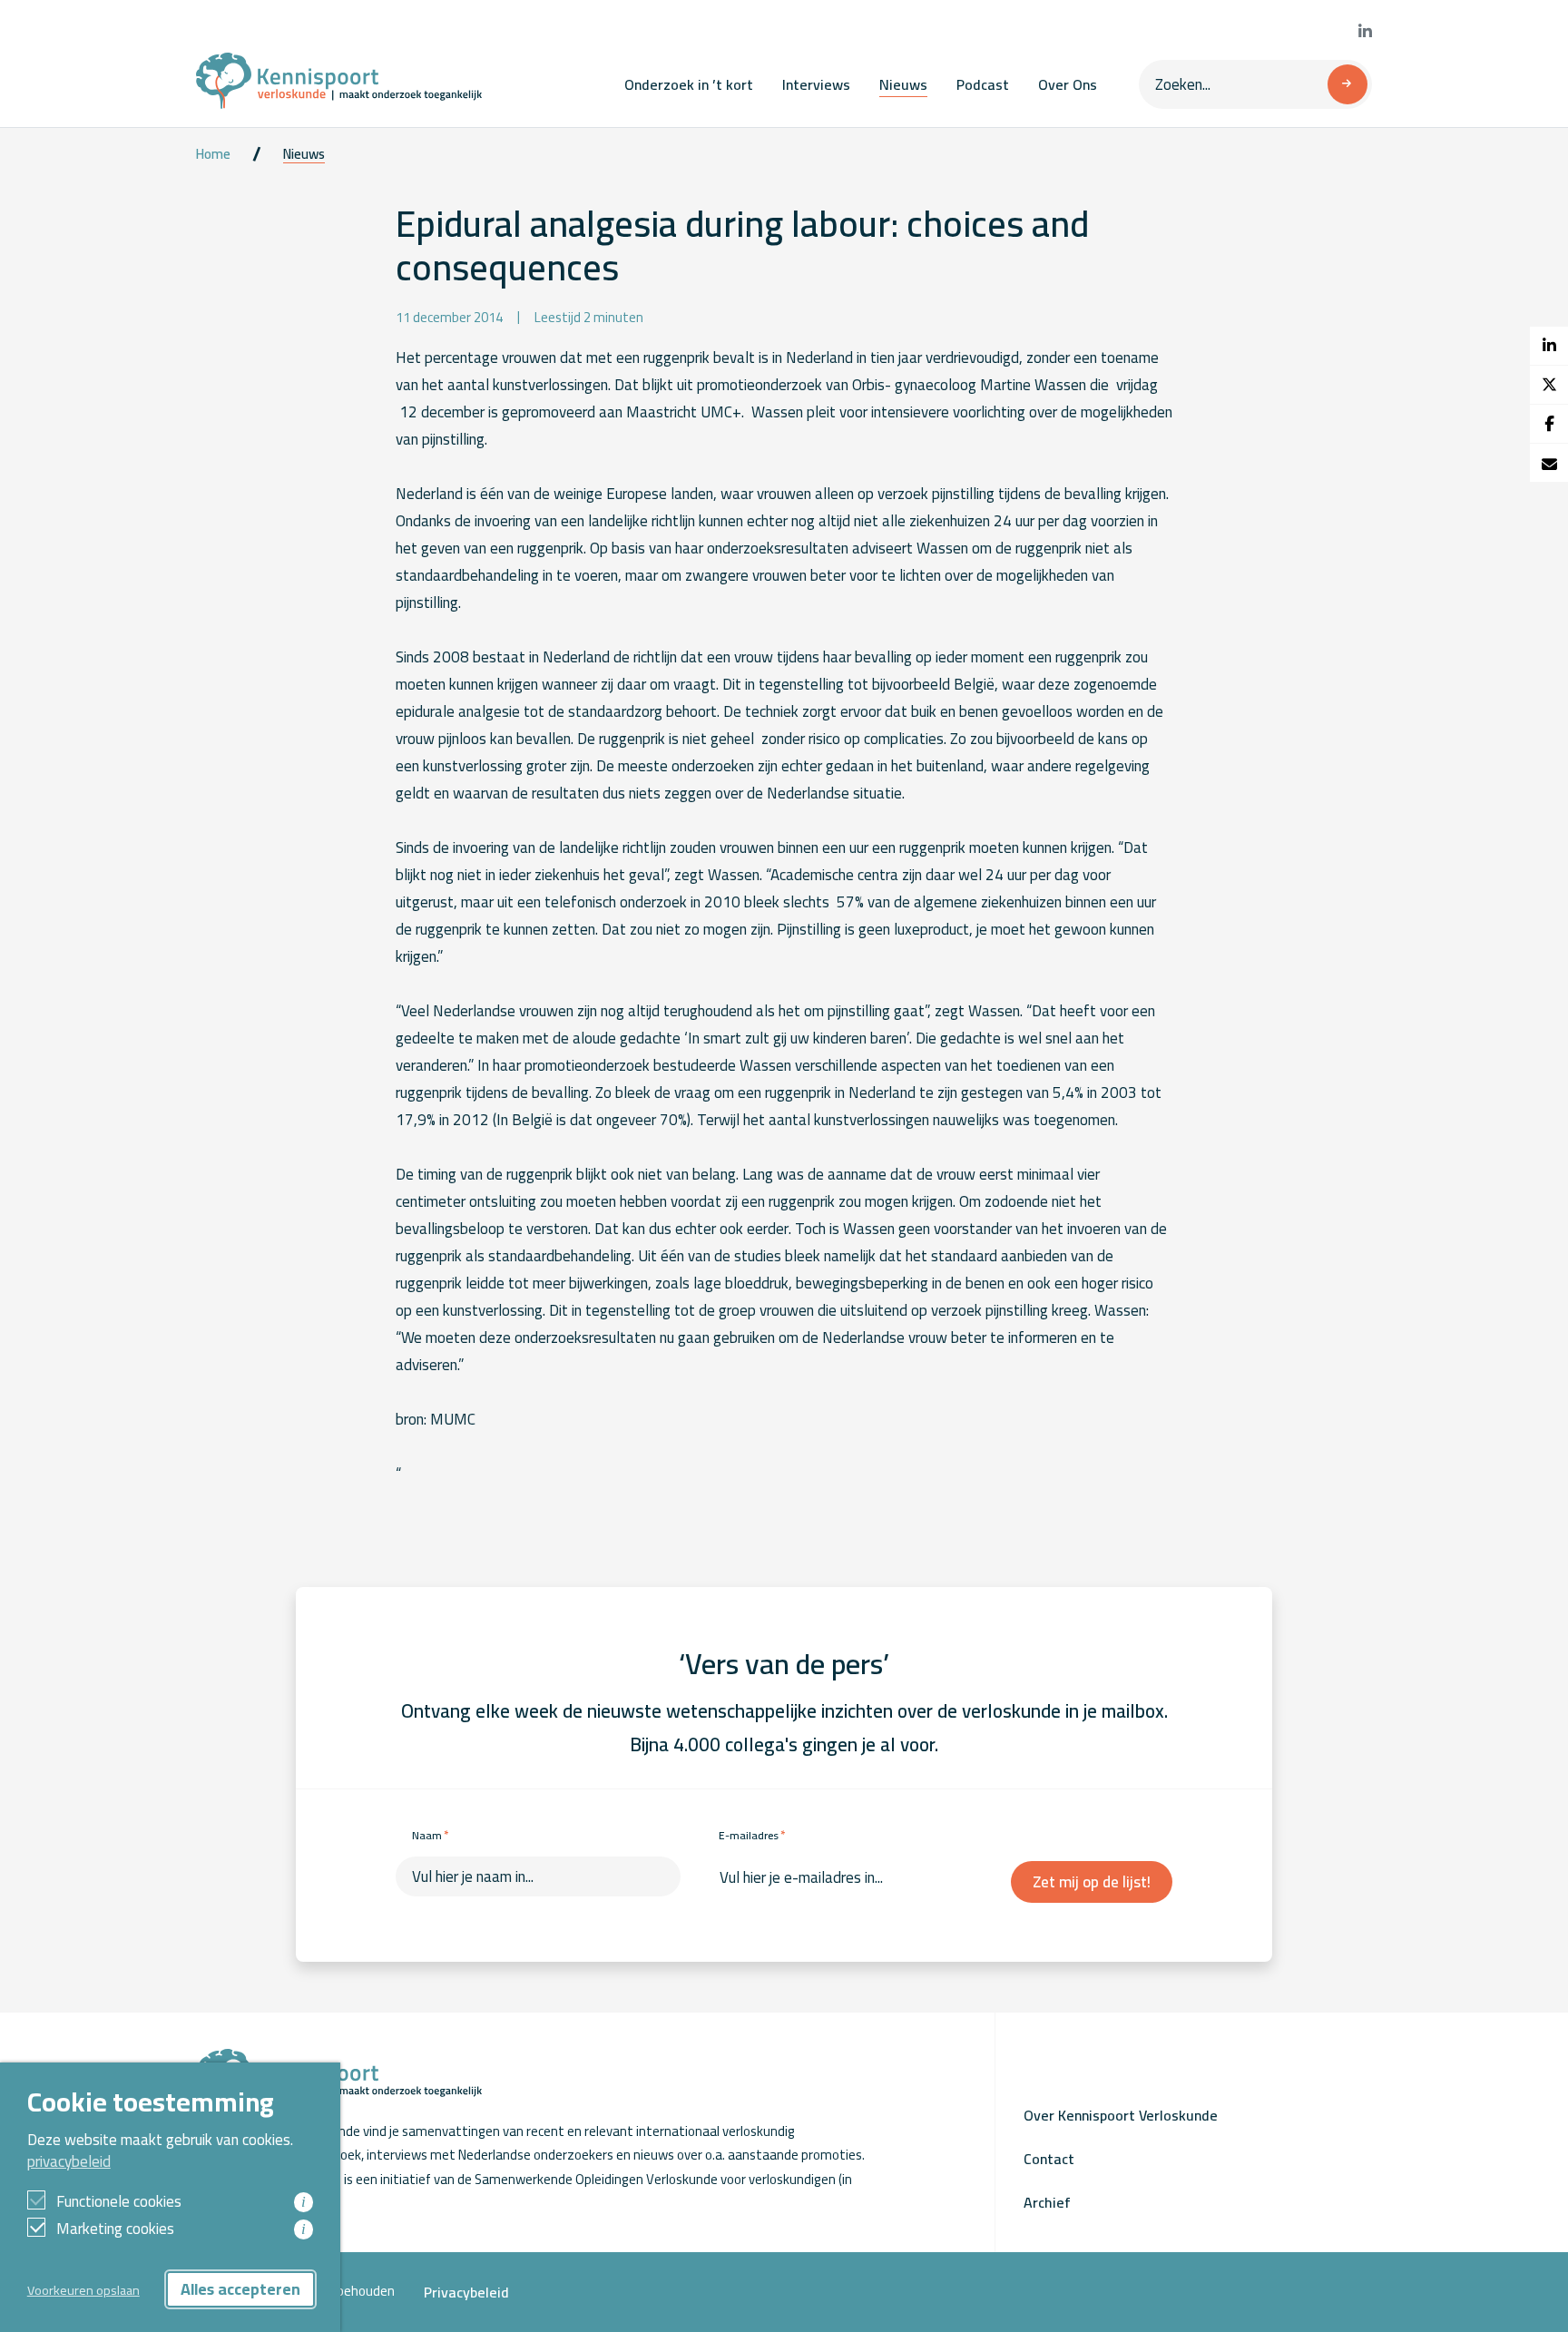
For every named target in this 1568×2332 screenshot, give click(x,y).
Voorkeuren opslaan (83, 2290)
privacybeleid (69, 2161)
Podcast (983, 84)
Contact (1049, 2159)
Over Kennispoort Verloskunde (1121, 2115)
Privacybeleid (466, 2292)
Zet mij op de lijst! (1092, 1882)
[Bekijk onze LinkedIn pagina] (1365, 32)
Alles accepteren (240, 2289)
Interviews (816, 84)
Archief (1047, 2202)
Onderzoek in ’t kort (689, 84)
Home (213, 154)
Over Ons (1068, 84)
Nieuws (903, 84)
